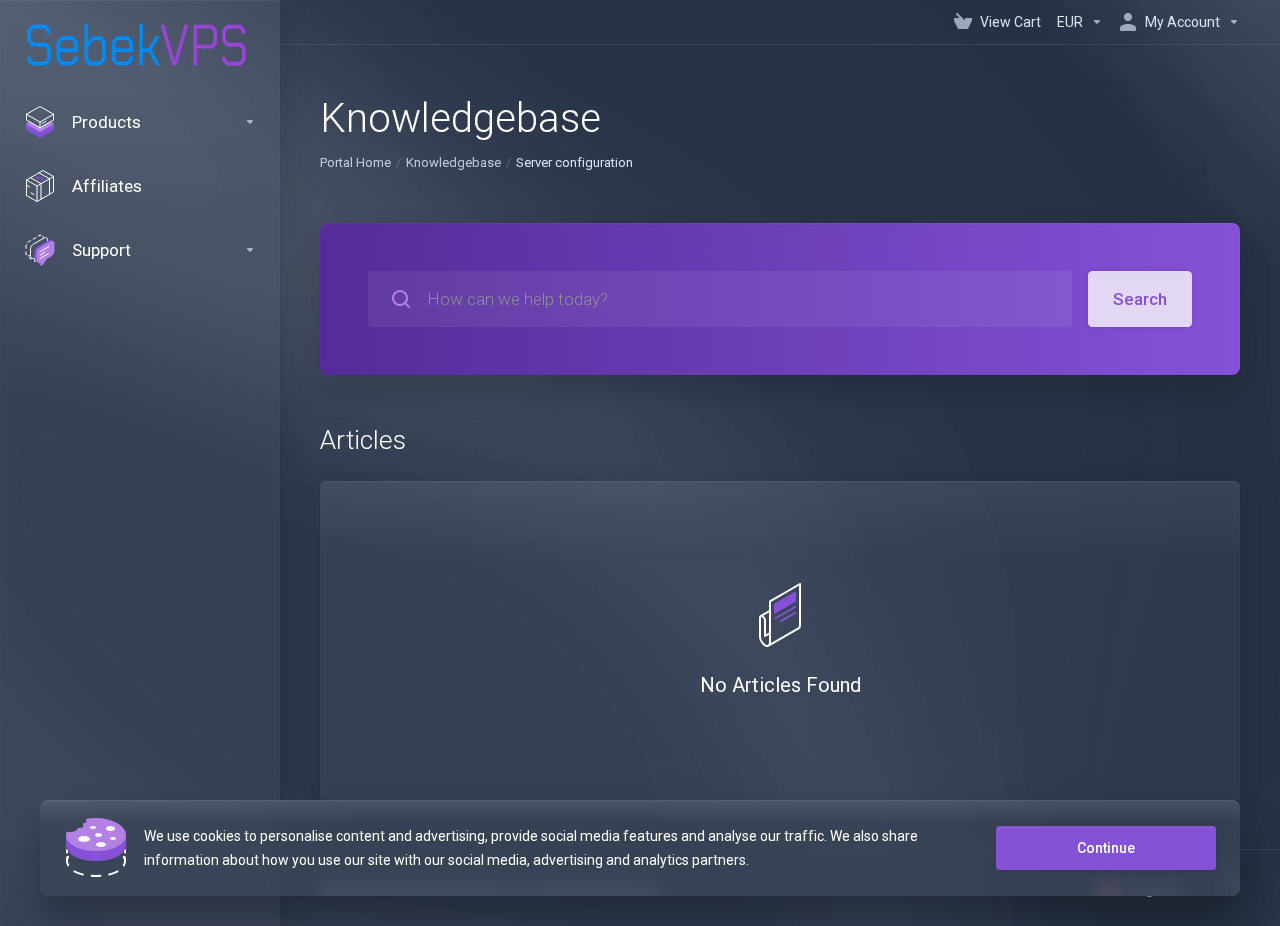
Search (1140, 299)
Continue (1106, 848)
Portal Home (355, 162)
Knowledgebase (453, 162)
